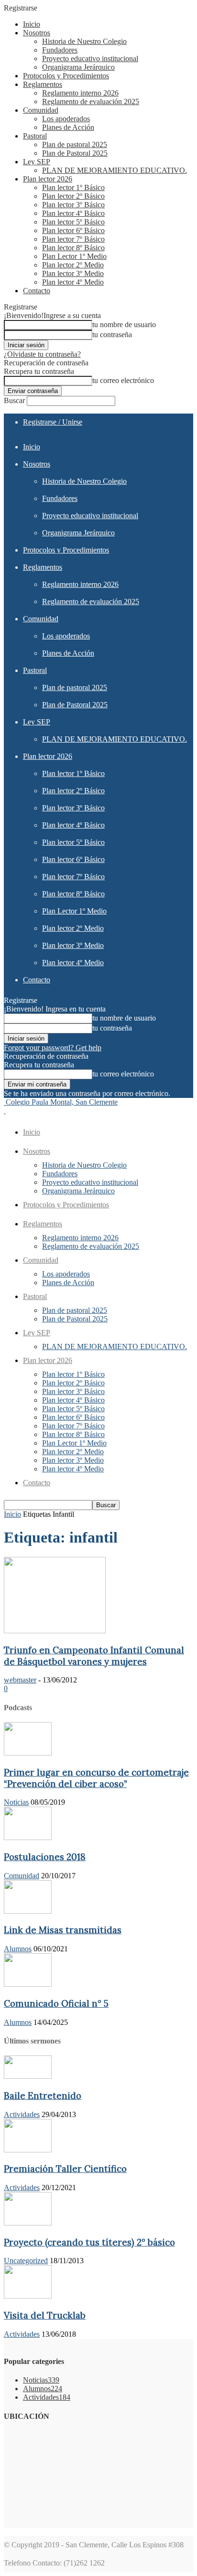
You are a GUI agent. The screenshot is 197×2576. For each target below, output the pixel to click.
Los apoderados (66, 119)
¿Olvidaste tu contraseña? (42, 354)
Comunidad (41, 110)
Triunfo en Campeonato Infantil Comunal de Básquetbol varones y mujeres (94, 1656)
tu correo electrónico (123, 380)
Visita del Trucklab (45, 2315)
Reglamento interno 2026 (80, 93)
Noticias (16, 1802)
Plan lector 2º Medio (73, 265)
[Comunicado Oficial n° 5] (28, 1984)
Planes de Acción (68, 127)
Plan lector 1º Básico (73, 187)
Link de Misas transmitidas (63, 1930)
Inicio (32, 24)
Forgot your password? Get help (53, 1048)
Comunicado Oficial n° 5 (56, 2003)
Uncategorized (26, 2261)
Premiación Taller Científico (65, 2169)
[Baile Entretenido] (28, 2076)
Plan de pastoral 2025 (75, 144)
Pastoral (35, 136)
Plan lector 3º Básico (73, 205)
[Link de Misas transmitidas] (28, 1911)
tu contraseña (112, 335)
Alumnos (18, 1949)
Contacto (37, 291)
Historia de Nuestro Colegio (84, 41)
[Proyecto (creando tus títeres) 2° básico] (28, 2223)
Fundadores (60, 50)
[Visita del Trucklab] (28, 2296)
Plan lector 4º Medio (73, 282)
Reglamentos (43, 84)
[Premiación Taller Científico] (28, 2150)
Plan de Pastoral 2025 (75, 153)
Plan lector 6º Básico (73, 230)
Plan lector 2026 (48, 179)
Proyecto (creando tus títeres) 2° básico (89, 2242)
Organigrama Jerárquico (78, 67)
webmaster (20, 1680)
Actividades (22, 2114)
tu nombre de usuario (124, 325)
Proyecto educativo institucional (90, 59)
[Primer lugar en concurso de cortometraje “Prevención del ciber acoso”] (28, 1753)
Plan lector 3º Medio (73, 273)
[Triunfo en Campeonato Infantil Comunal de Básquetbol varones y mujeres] (55, 1631)
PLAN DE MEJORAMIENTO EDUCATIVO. (115, 170)
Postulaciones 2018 (45, 1857)
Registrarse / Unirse (53, 422)
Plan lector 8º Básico (73, 248)
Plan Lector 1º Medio (74, 256)
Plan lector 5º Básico (73, 222)
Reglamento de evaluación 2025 (91, 101)
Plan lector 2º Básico (73, 196)
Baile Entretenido (43, 2096)
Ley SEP (37, 162)
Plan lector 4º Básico (73, 213)
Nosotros (37, 33)
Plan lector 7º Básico (73, 239)
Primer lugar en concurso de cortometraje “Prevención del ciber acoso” (96, 1778)
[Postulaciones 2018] (28, 1837)
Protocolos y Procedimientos (66, 76)
